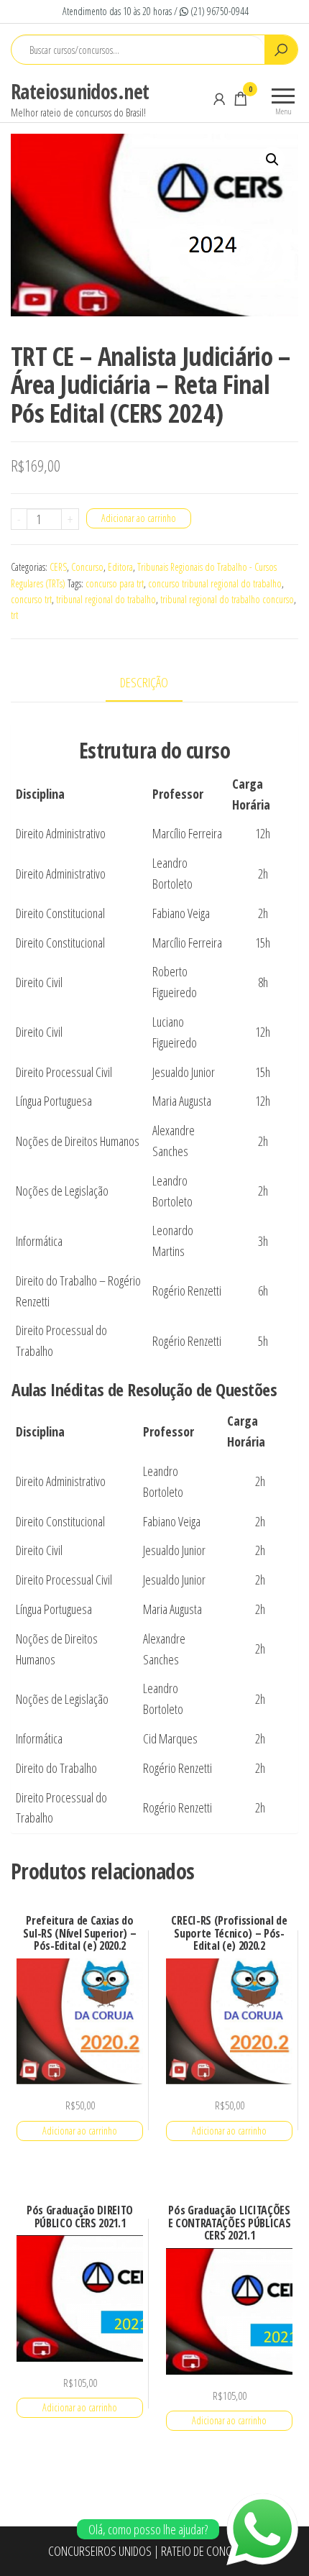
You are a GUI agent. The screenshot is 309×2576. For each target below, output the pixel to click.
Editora (120, 567)
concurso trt (31, 599)
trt (14, 615)
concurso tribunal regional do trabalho (215, 583)
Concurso (87, 567)
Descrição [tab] (144, 682)
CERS (58, 567)
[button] (272, 160)
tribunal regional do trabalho (106, 599)
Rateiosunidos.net (80, 91)
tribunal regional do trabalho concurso (227, 599)
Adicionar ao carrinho (139, 518)
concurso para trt (115, 583)
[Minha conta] (219, 98)
